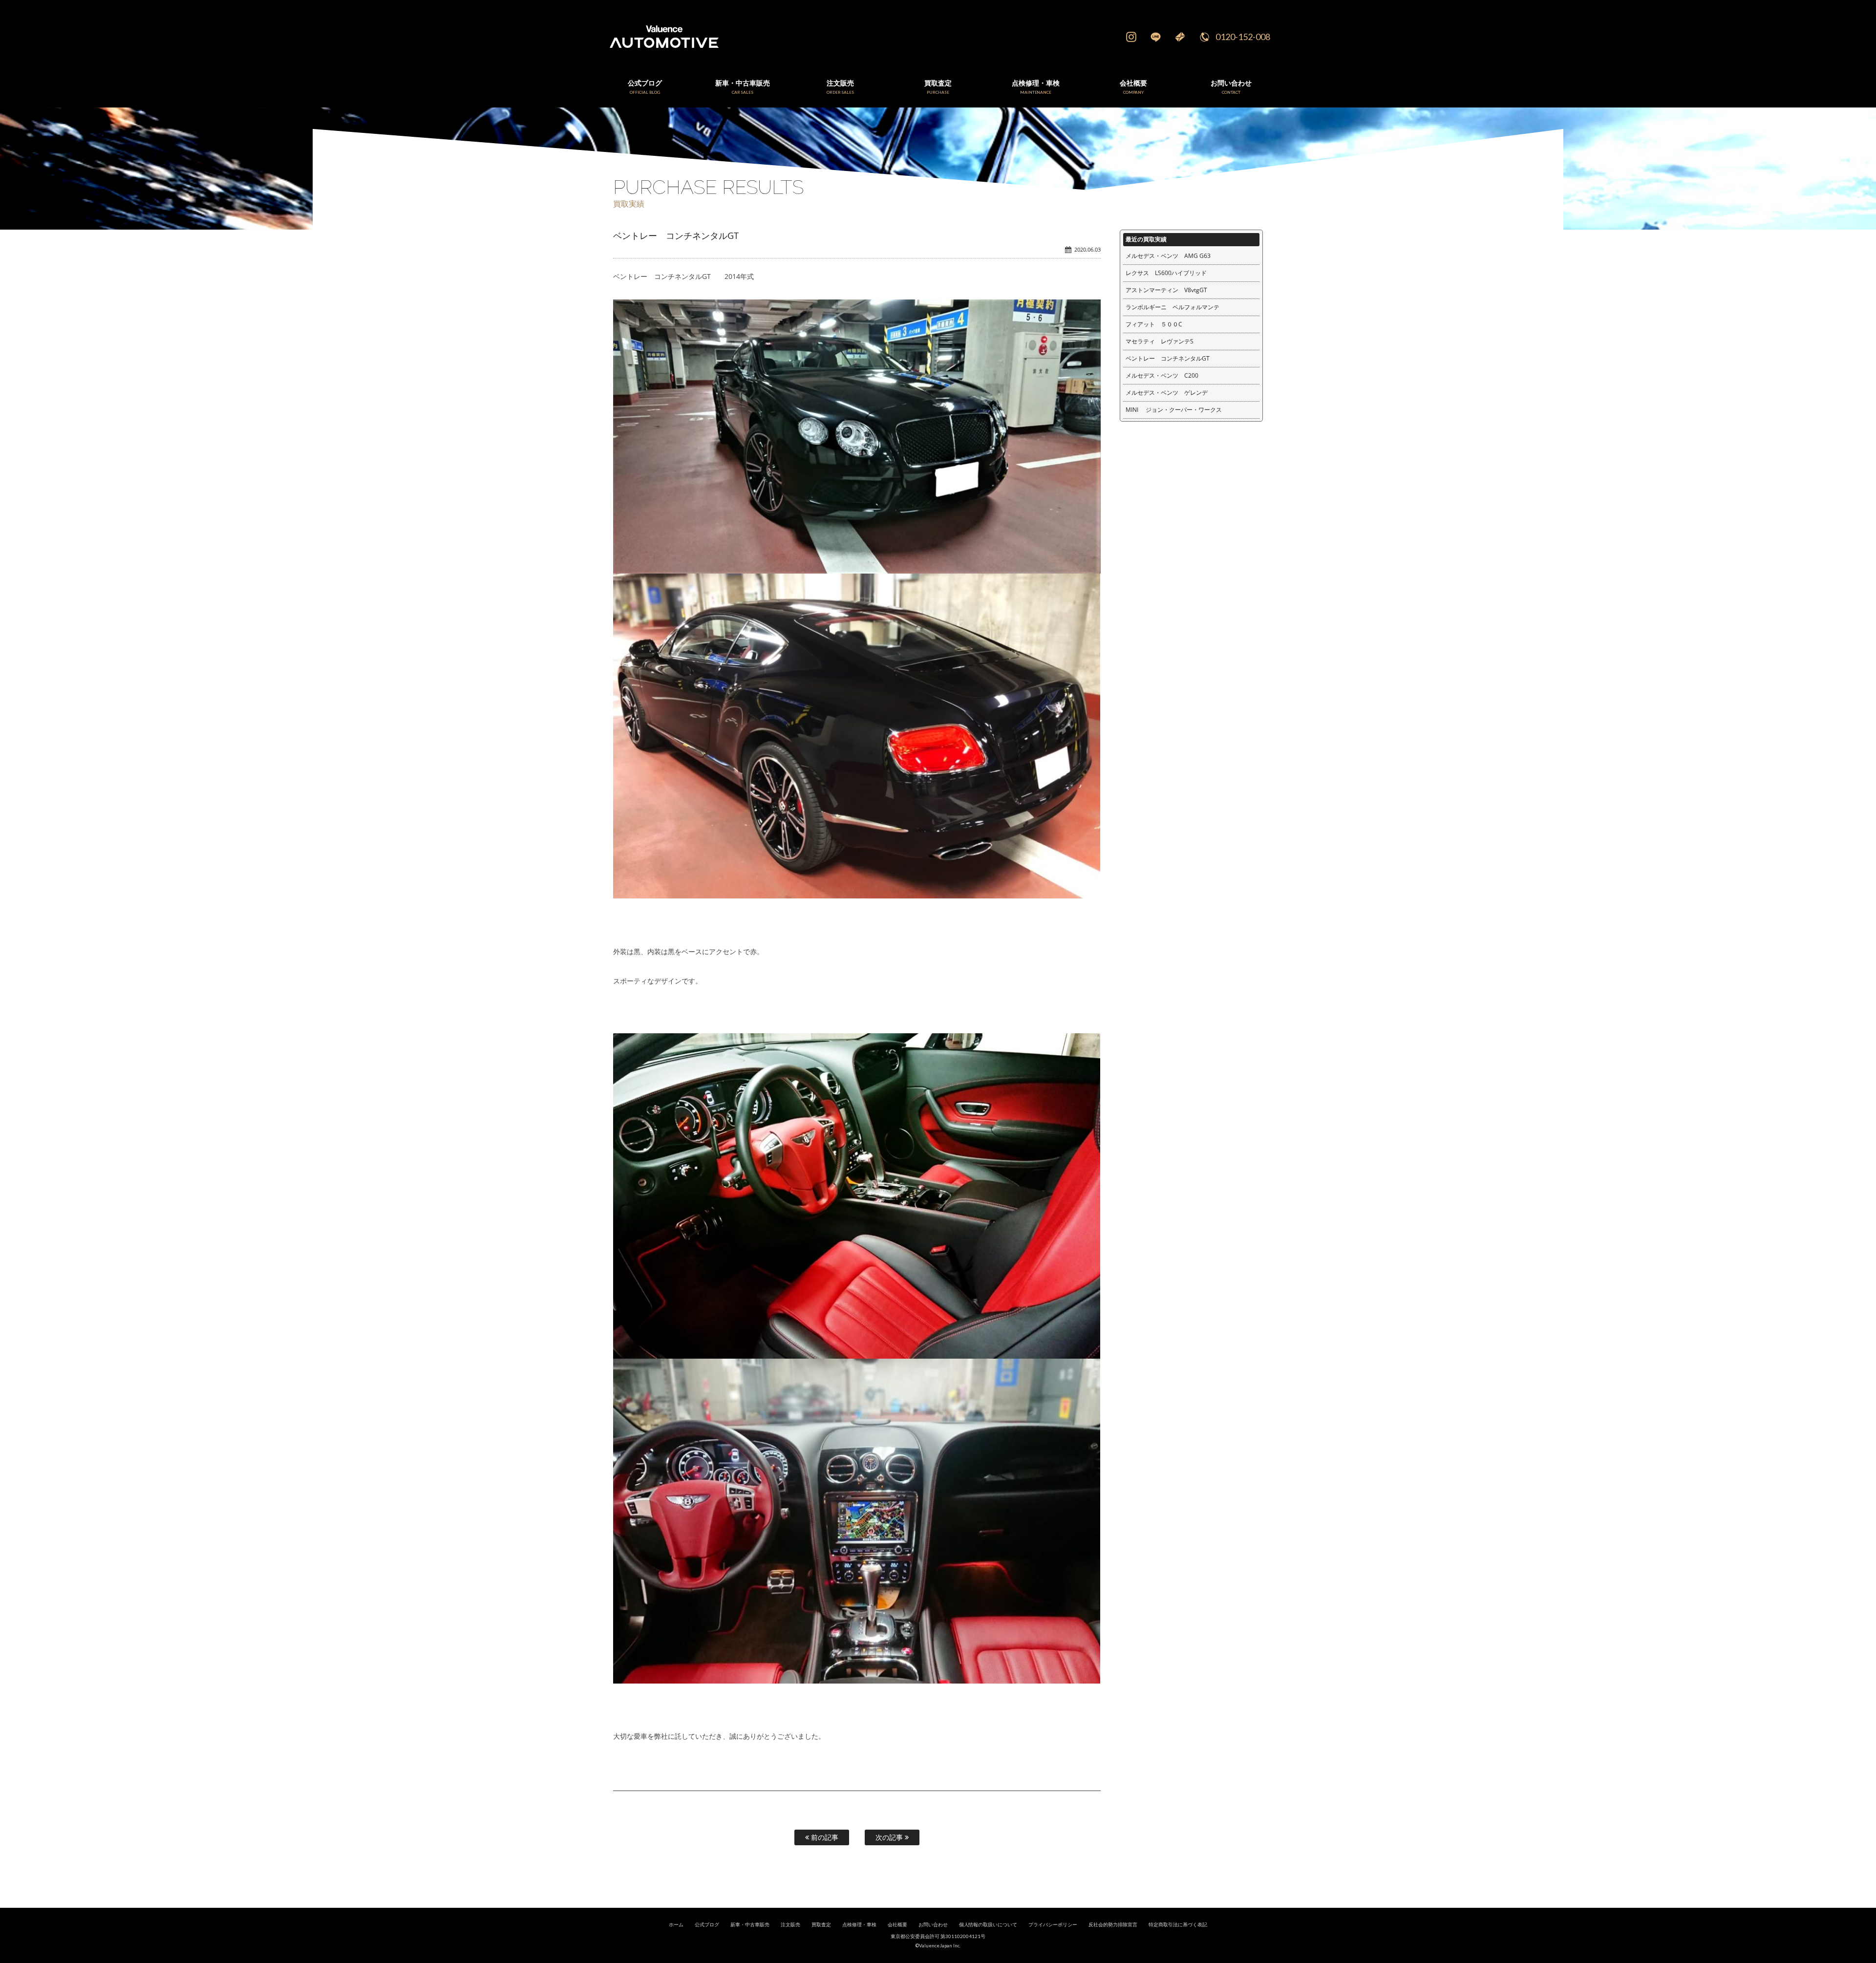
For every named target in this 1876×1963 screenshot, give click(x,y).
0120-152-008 (1243, 37)
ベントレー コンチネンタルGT (1168, 358)
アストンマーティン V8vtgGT (1166, 290)
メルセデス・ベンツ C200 (1162, 375)
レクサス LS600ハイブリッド (1166, 273)
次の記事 (890, 1837)
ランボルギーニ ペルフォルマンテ (1172, 307)
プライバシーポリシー (1053, 1925)
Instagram (1131, 37)
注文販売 (790, 1925)
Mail (1180, 37)
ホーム (676, 1925)
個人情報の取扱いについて (988, 1925)
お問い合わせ (933, 1925)
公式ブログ (707, 1925)
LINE (1155, 37)
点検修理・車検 (859, 1925)
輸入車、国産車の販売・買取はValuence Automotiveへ (813, 37)
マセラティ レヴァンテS (1160, 341)
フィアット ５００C (1154, 324)
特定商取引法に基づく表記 (1178, 1925)
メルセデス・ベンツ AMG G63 (1168, 256)
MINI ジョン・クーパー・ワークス (1174, 410)
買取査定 (821, 1925)
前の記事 (824, 1837)
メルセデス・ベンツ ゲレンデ (1167, 393)
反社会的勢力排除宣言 (1113, 1925)
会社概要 (897, 1925)
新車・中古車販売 (750, 1925)
